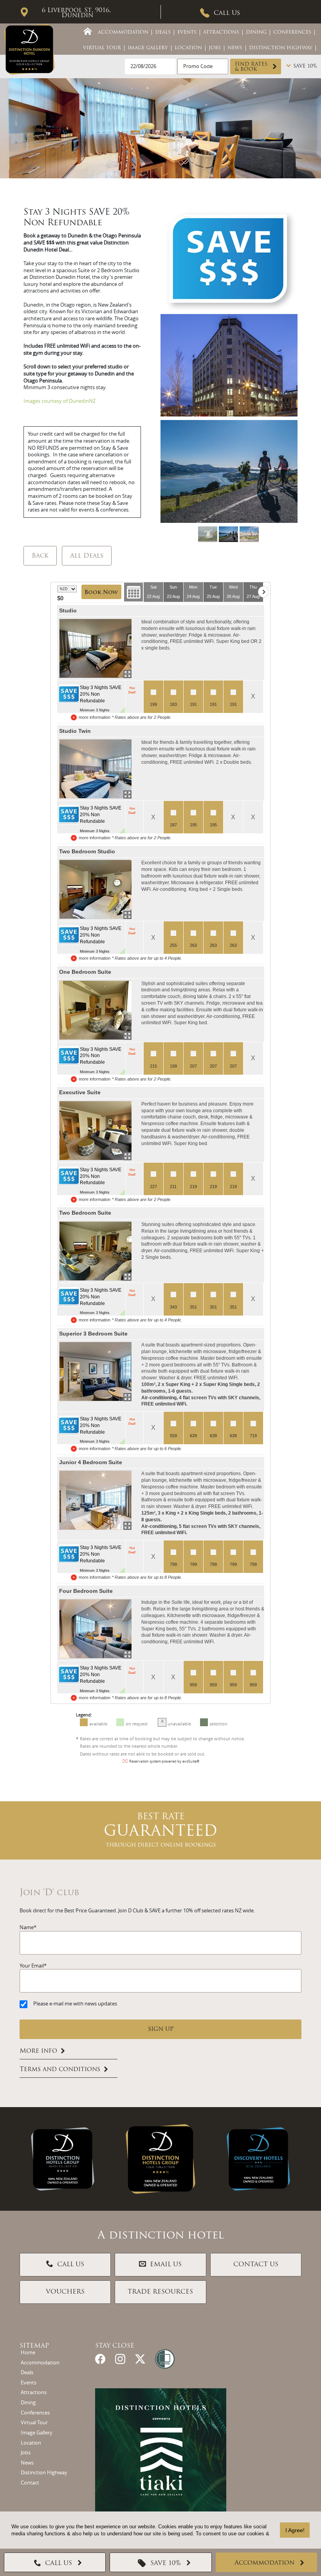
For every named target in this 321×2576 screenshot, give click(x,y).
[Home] (88, 31)
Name (27, 1927)
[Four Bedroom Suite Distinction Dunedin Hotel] (95, 1629)
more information (95, 717)
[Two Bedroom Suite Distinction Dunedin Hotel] (95, 1251)
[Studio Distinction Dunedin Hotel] (95, 648)
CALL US (71, 2265)
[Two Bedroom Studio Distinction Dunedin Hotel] (95, 889)
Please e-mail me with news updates (75, 2004)
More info (38, 2051)
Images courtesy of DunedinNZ (60, 401)
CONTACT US (256, 2265)
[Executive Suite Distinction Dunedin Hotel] (95, 1131)
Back (40, 556)
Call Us (227, 13)
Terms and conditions (60, 2070)
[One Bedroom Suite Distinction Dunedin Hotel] (95, 1010)
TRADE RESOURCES (160, 2292)
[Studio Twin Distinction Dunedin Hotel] (95, 769)
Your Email (32, 1966)
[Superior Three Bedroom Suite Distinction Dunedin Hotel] (95, 1371)
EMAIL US (166, 2265)
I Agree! (295, 2530)
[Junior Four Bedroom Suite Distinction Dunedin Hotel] (95, 1500)
